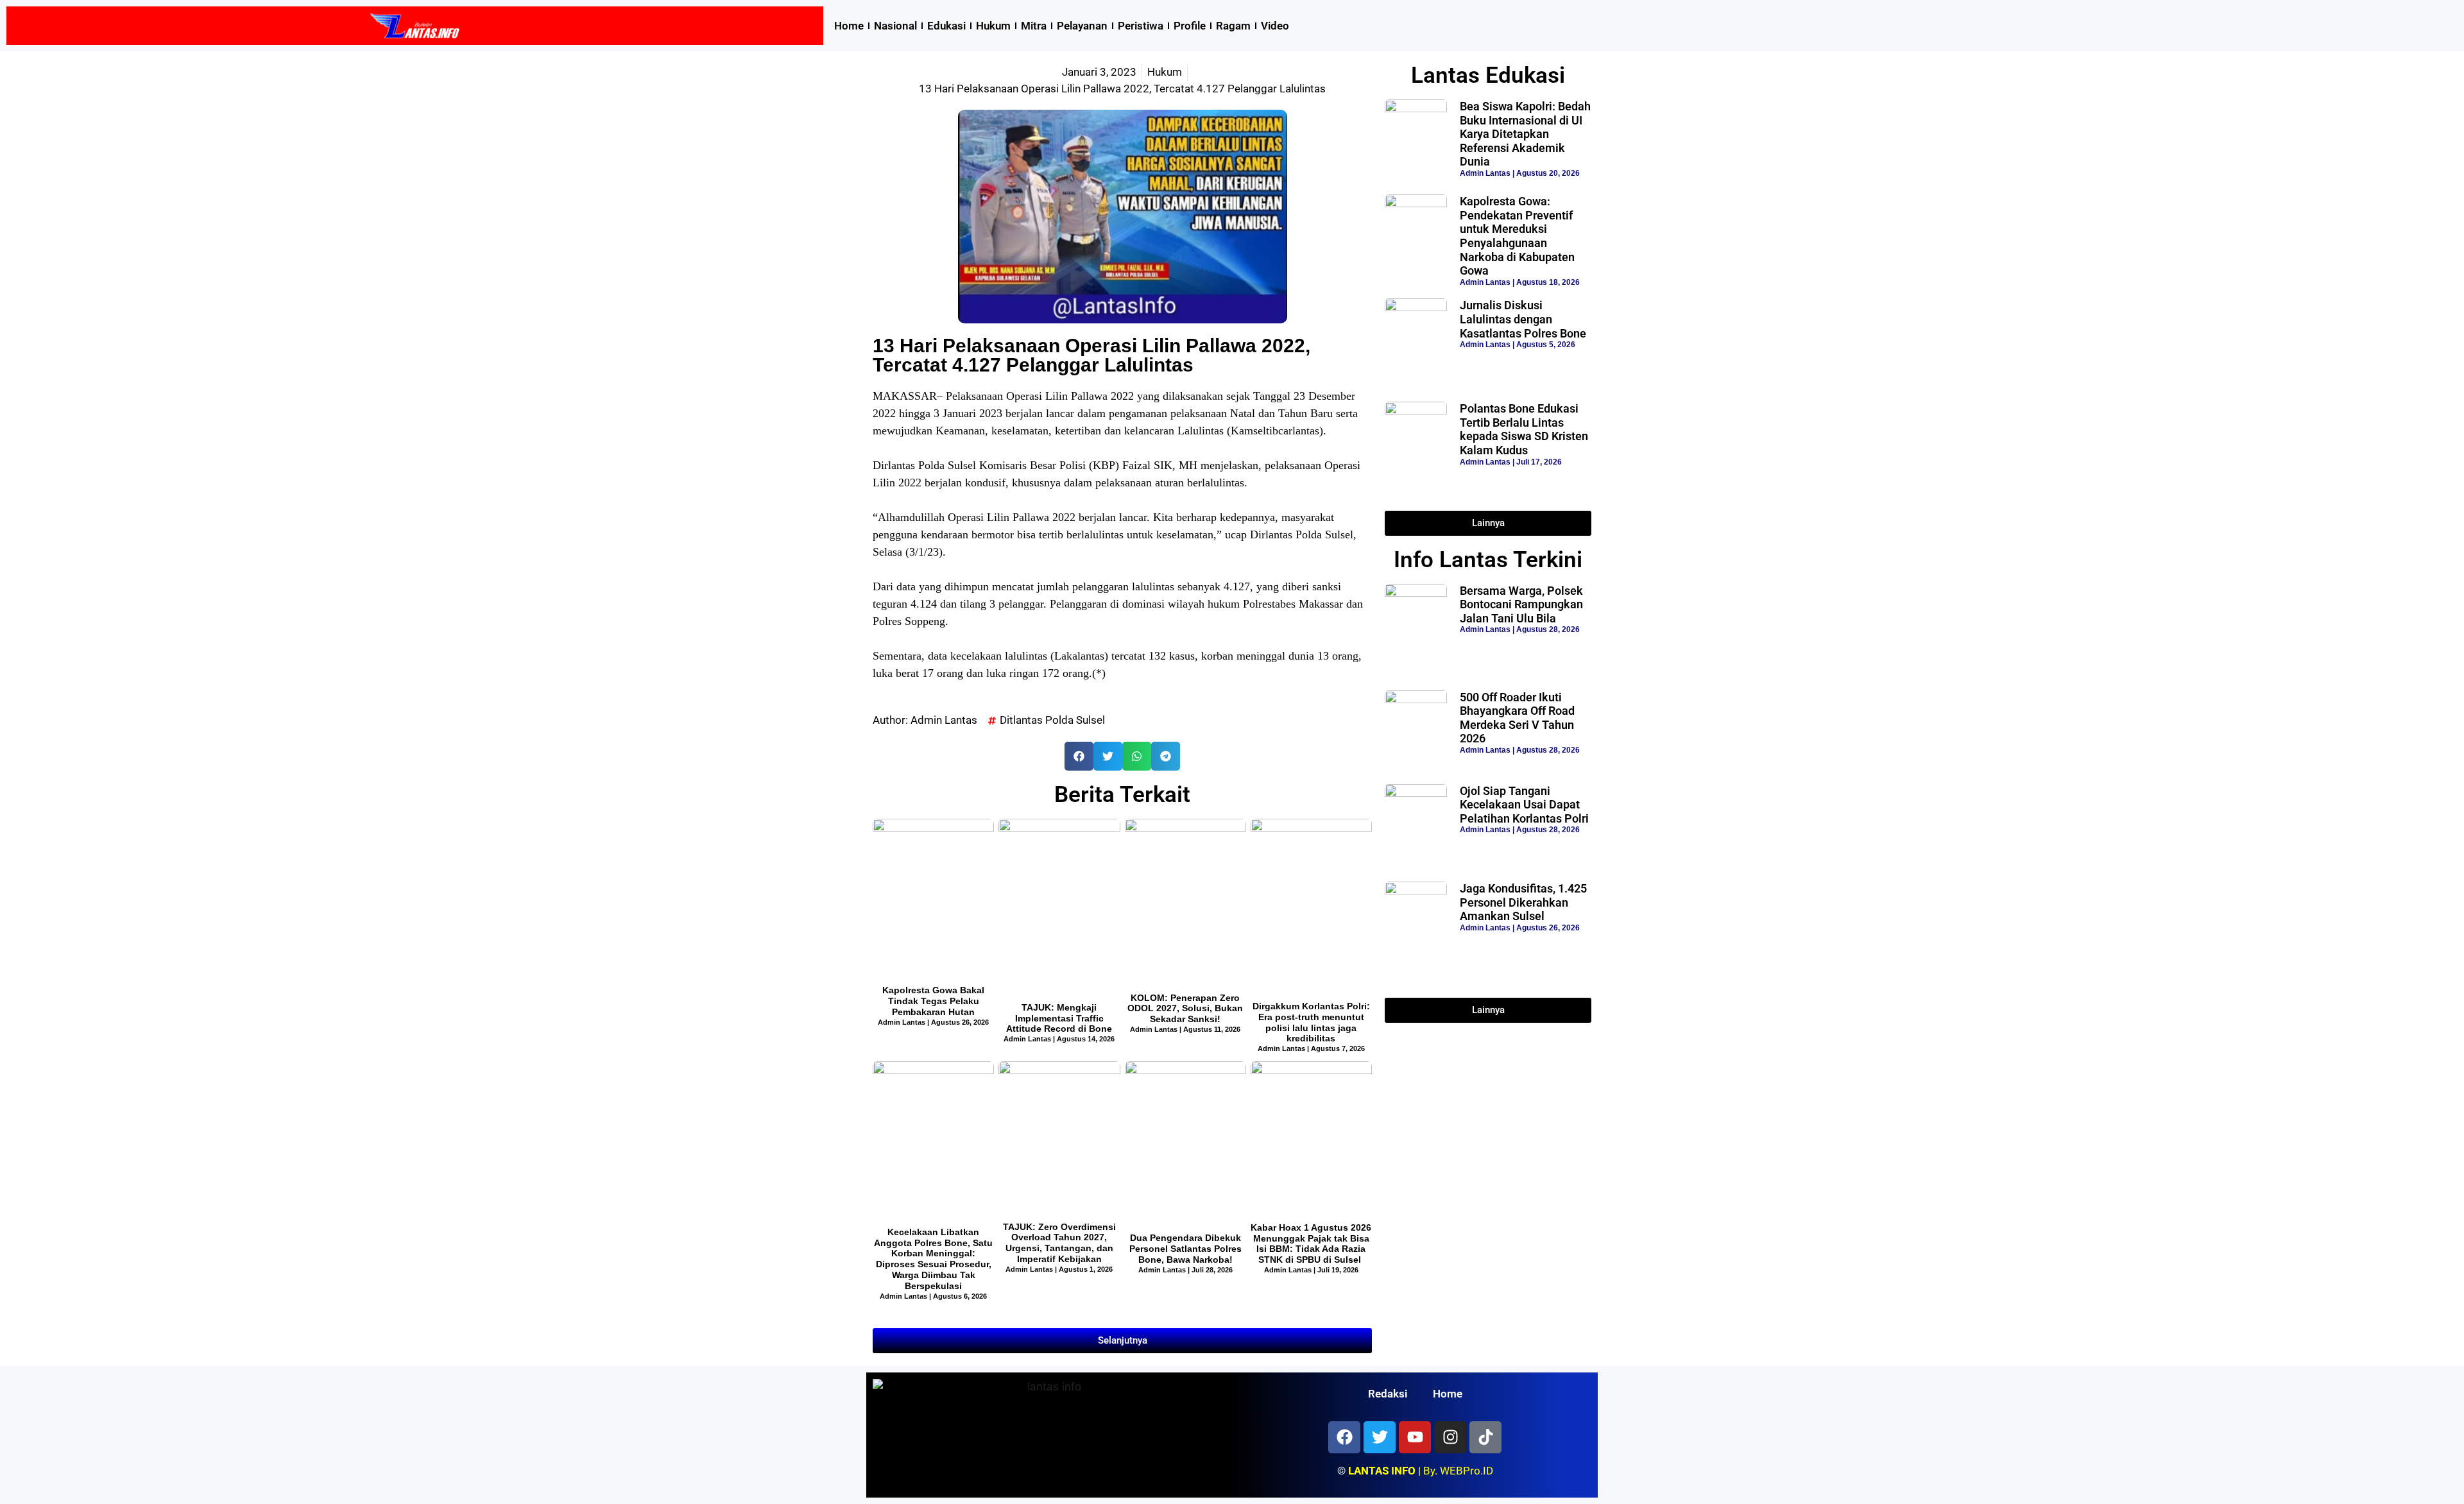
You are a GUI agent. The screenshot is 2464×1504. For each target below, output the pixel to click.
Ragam (1233, 26)
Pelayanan (1082, 26)
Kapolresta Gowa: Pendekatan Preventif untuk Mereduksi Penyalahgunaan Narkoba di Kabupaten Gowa (1517, 236)
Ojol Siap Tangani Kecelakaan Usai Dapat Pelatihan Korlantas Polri (1524, 805)
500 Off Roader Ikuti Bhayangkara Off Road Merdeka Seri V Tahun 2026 (1517, 718)
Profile (1190, 26)
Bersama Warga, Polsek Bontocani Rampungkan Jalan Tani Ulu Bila (1521, 604)
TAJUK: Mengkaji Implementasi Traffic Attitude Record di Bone (1059, 1018)
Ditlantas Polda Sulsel (1052, 720)
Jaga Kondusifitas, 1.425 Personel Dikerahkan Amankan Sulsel (1523, 902)
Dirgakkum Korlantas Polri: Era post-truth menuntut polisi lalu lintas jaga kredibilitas (1311, 1022)
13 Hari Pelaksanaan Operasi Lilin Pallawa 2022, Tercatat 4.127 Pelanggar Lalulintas (1091, 355)
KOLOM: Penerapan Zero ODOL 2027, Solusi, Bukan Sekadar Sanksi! (1185, 1009)
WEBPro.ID (1467, 1471)
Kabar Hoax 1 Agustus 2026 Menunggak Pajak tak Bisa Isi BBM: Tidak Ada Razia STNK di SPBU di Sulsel (1311, 1243)
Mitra (1034, 26)
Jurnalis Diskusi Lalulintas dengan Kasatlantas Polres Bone (1523, 319)
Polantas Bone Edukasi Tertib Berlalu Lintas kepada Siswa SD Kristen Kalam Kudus (1524, 429)
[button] (1079, 756)
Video (1275, 26)
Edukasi (946, 26)
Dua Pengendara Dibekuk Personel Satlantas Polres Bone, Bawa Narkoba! (1185, 1249)
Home (849, 26)
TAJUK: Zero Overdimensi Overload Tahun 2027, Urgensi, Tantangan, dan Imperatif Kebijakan (1059, 1243)
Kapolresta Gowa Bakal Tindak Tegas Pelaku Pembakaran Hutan (933, 1001)
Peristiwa (1141, 26)
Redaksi (1388, 1394)
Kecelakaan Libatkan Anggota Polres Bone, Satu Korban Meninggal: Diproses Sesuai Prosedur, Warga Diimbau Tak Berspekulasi (933, 1259)
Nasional (895, 26)
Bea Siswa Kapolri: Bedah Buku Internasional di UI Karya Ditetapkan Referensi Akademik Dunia (1525, 134)
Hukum (993, 26)
